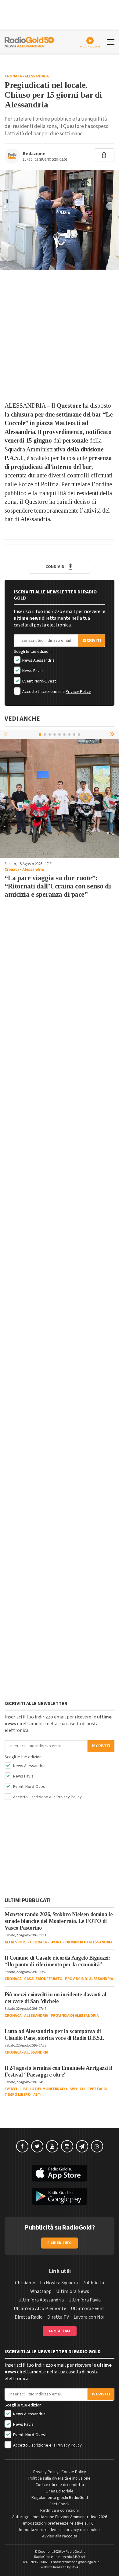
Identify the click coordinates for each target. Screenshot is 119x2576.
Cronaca (13, 76)
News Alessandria (38, 660)
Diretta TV (58, 2317)
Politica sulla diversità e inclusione (60, 2478)
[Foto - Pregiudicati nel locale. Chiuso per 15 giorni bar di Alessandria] (60, 220)
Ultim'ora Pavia (85, 2300)
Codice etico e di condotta (60, 2485)
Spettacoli (98, 2089)
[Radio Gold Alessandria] (29, 41)
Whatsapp (41, 2291)
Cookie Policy (74, 2472)
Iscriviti (92, 641)
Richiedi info (60, 2243)
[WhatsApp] (97, 2146)
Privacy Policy (78, 692)
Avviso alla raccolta (60, 2536)
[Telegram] (82, 2146)
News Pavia (32, 671)
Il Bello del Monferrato (43, 2089)
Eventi (11, 2089)
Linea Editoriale (60, 2491)
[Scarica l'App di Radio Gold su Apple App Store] (60, 2173)
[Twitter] (37, 2146)
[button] (113, 734)
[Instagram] (67, 2146)
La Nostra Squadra (59, 2283)
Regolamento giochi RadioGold (60, 2498)
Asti (37, 2095)
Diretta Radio (29, 2317)
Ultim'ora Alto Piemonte (40, 2309)
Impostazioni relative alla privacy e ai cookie (60, 2530)
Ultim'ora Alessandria (41, 2300)
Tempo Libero (18, 2095)
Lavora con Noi (89, 2317)
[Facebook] (22, 2146)
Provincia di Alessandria (88, 1942)
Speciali (77, 2089)
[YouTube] (52, 2146)
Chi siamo (25, 2283)
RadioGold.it (75, 2552)
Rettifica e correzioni (60, 2511)
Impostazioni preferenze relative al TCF (60, 2523)
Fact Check (60, 2504)
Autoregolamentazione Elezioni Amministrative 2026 (60, 2517)
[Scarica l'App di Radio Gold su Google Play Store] (60, 2196)
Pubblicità (93, 2283)
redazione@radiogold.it (80, 2562)
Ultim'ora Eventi (88, 2309)
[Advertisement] (60, 335)
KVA (75, 2567)
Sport (56, 1942)
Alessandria (37, 76)
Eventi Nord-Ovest (39, 681)
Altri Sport (16, 1942)
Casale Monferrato (43, 1979)
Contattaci (60, 2331)
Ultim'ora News (73, 2291)
